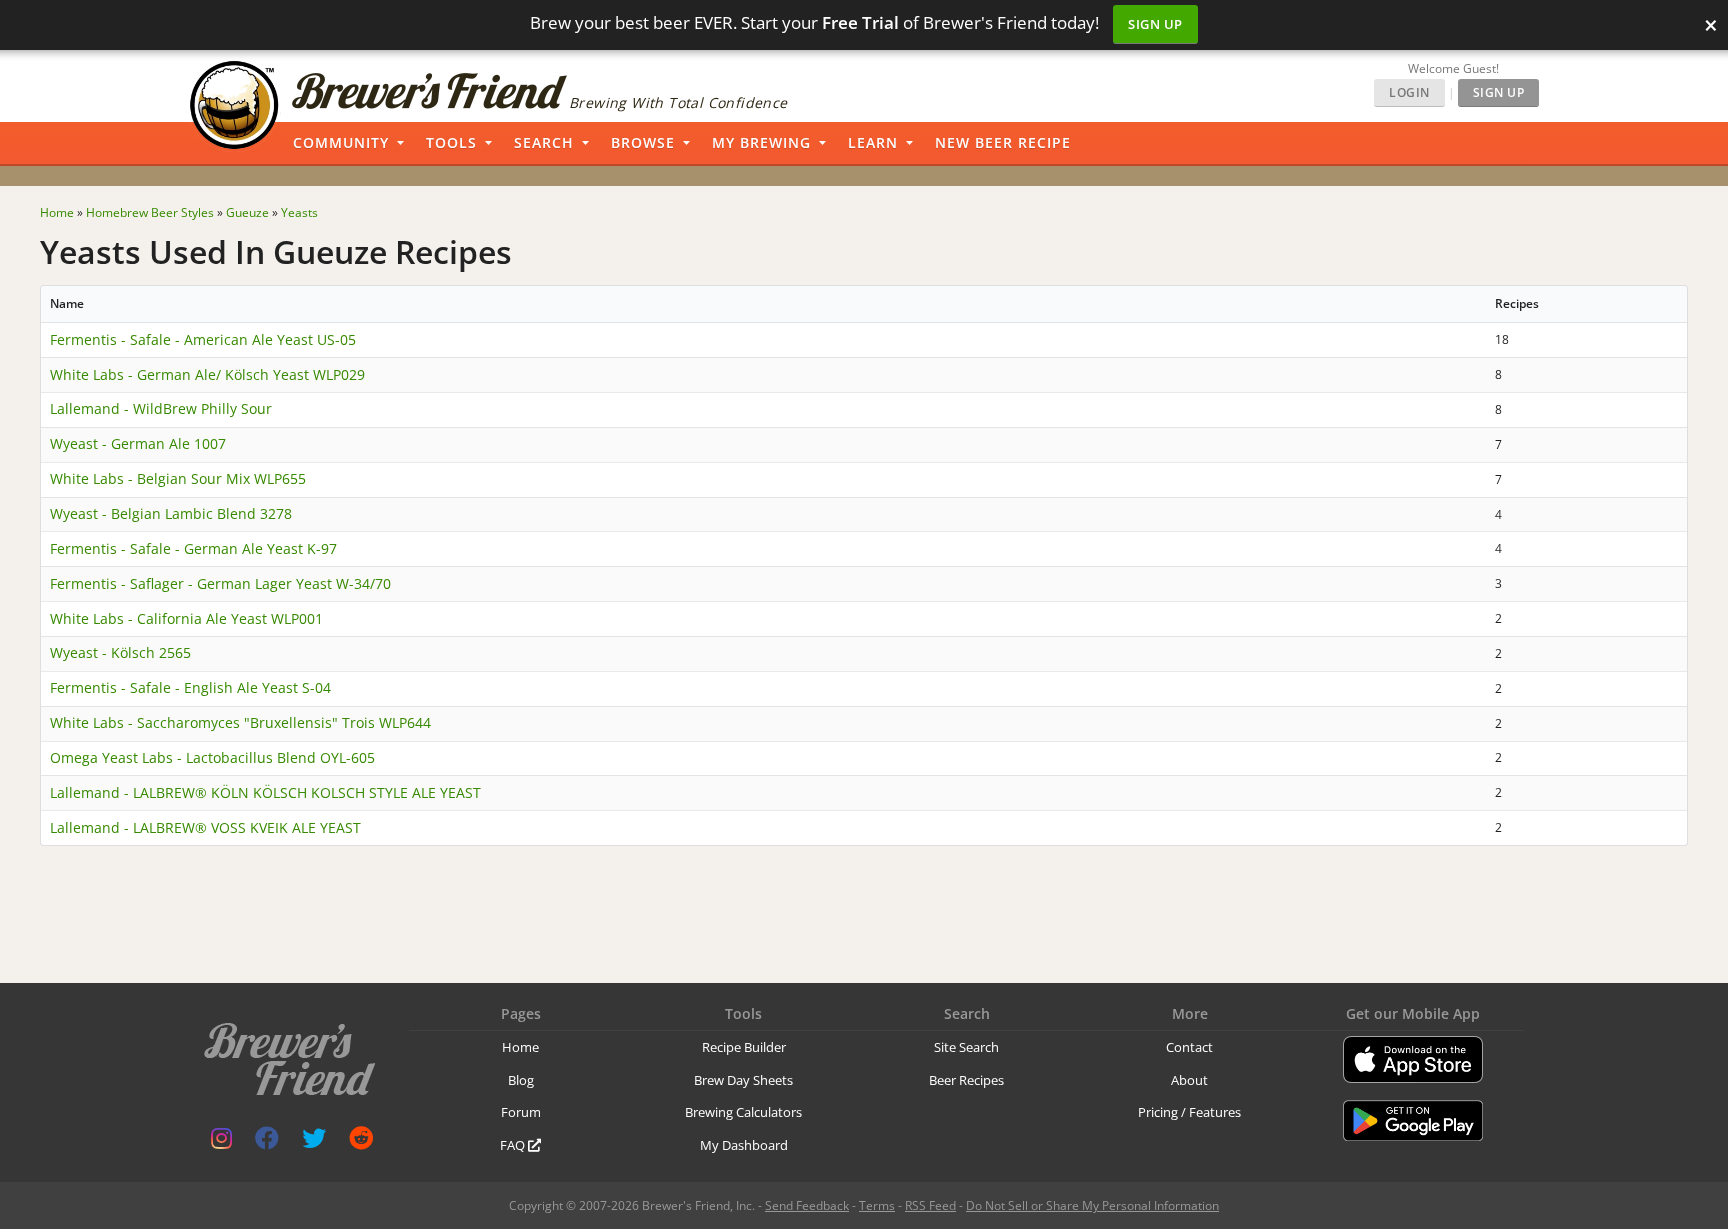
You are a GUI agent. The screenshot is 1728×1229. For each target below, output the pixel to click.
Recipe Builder (744, 1047)
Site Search (966, 1047)
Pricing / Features (1189, 1112)
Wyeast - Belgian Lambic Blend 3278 (171, 513)
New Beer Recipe (1003, 142)
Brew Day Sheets (743, 1080)
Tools (451, 142)
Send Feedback (807, 1205)
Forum (521, 1112)
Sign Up (1155, 24)
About (1189, 1080)
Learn (873, 142)
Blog (521, 1080)
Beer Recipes (966, 1080)
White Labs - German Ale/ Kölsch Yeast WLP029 (207, 374)
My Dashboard (744, 1145)
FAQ (514, 1145)
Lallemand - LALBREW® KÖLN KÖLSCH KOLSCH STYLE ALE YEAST (265, 792)
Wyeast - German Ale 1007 (138, 443)
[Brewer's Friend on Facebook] (267, 1142)
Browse (643, 142)
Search (544, 142)
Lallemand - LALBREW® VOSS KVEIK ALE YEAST (205, 827)
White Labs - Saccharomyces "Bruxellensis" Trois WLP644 (240, 722)
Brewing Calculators (743, 1112)
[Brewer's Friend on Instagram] (221, 1142)
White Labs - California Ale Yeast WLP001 (186, 618)
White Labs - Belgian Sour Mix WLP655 (178, 478)
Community (341, 142)
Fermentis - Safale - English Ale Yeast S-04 (190, 687)
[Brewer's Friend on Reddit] (361, 1142)
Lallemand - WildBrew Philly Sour (161, 408)
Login (1409, 92)
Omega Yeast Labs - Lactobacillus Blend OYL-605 (212, 757)
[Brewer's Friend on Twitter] (314, 1142)
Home (520, 1047)
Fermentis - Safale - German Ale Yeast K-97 (193, 548)
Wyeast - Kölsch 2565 (120, 652)
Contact (1189, 1047)
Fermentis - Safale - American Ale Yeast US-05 (203, 339)
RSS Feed (930, 1205)
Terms (877, 1205)
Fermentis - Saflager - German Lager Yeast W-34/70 (220, 583)
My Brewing (761, 142)
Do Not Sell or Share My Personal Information (1092, 1205)
